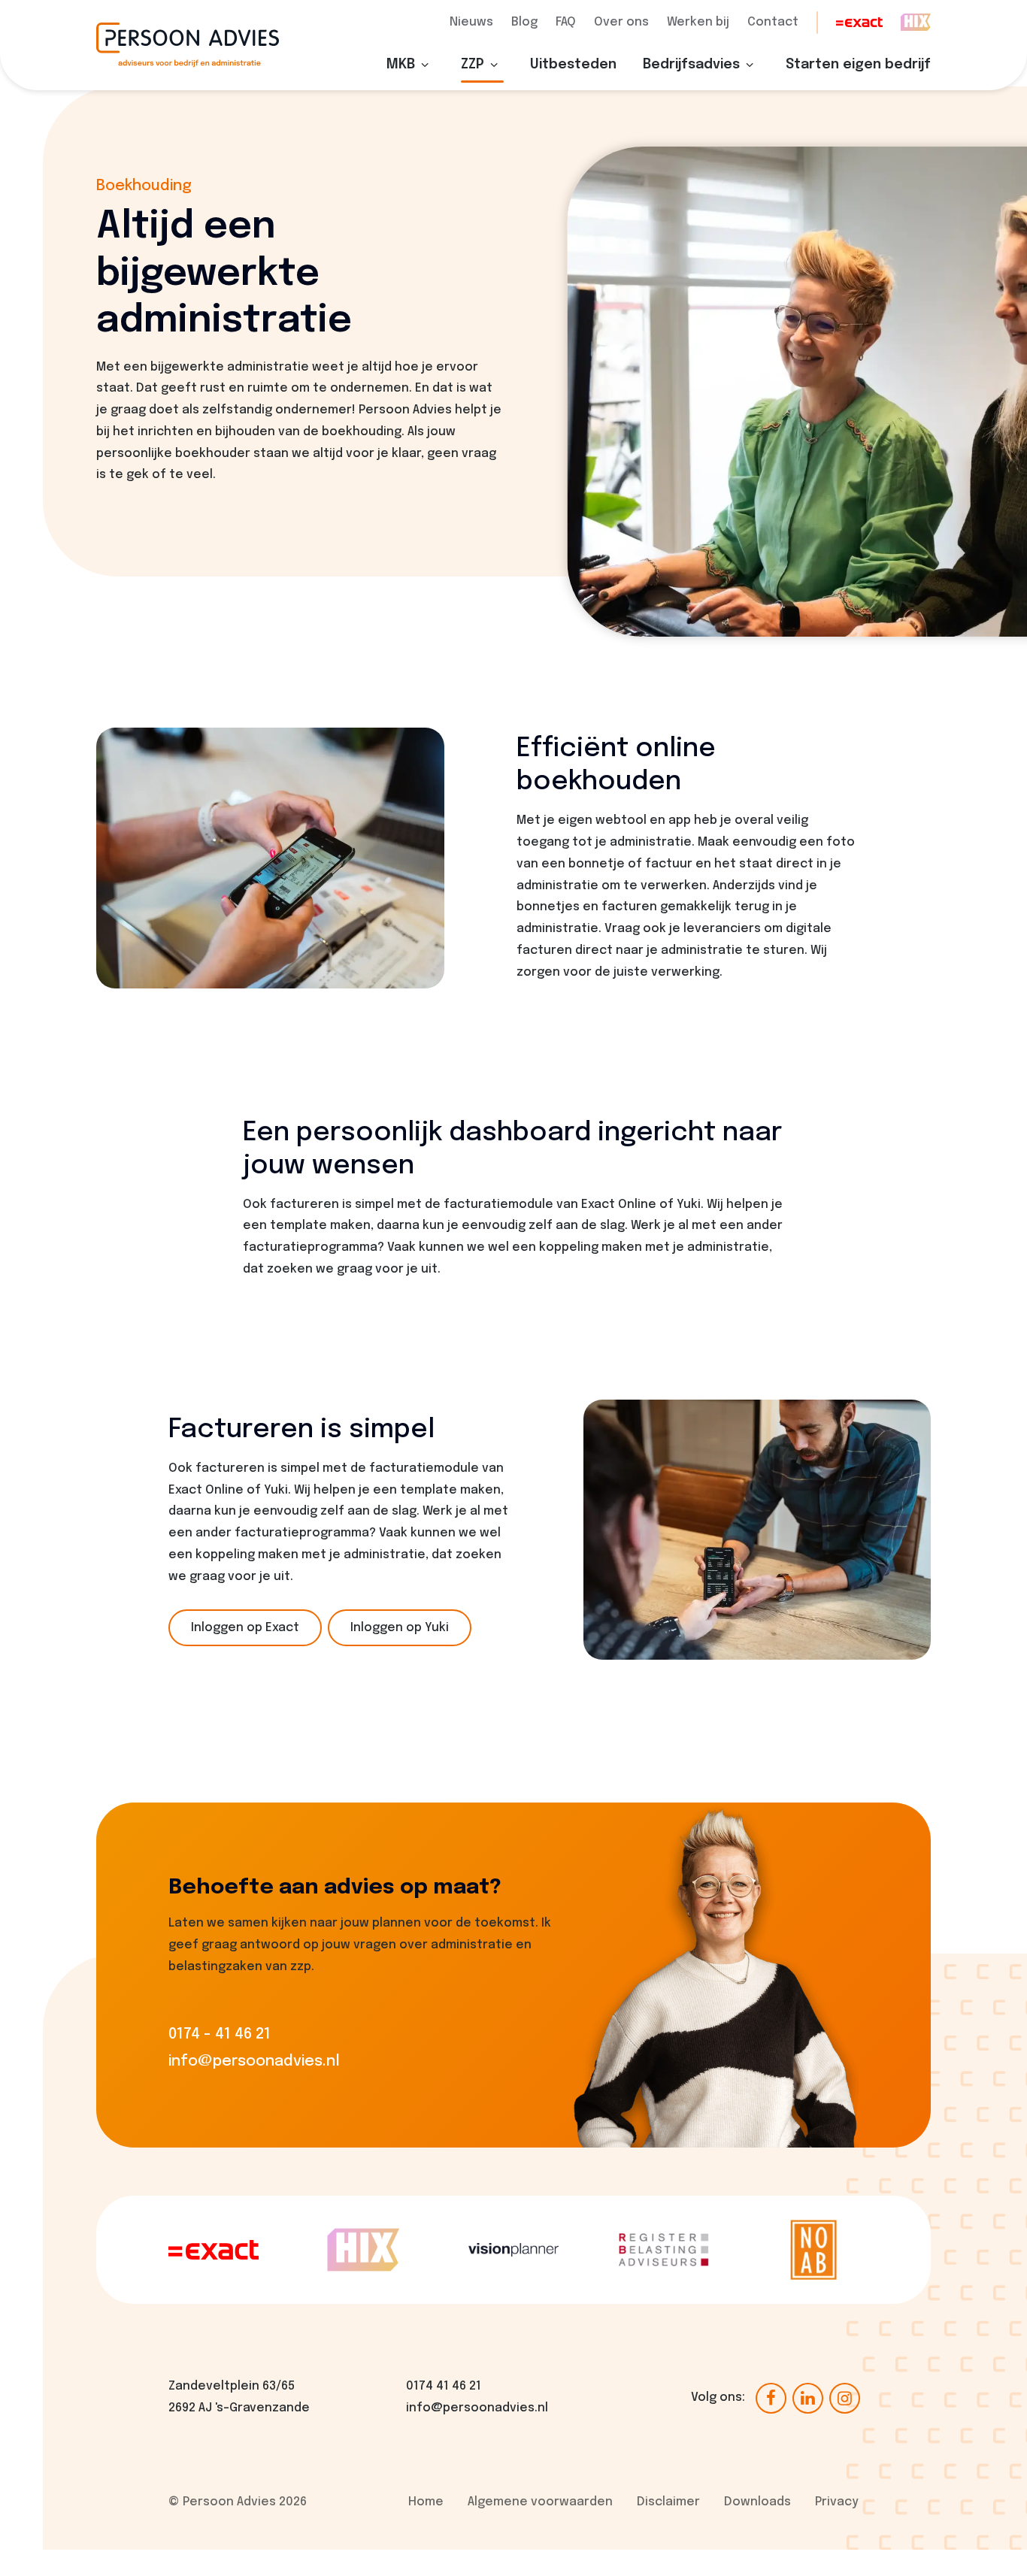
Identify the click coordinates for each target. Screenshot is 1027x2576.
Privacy (837, 2502)
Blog (524, 22)
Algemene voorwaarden (540, 2502)
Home (426, 2502)
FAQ (566, 22)
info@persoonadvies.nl (477, 2408)
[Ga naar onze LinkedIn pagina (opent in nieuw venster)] (808, 2397)
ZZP (473, 65)
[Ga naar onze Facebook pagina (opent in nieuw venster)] (771, 2397)
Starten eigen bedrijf (858, 65)
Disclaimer (668, 2502)
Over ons (621, 22)
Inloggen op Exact (245, 1628)
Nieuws (471, 22)
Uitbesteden (573, 65)
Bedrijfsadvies (691, 65)
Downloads (757, 2502)
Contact (773, 22)
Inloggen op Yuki (400, 1628)
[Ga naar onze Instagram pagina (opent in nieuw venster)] (845, 2397)
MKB (401, 65)
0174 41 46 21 (444, 2386)
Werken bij (698, 22)
